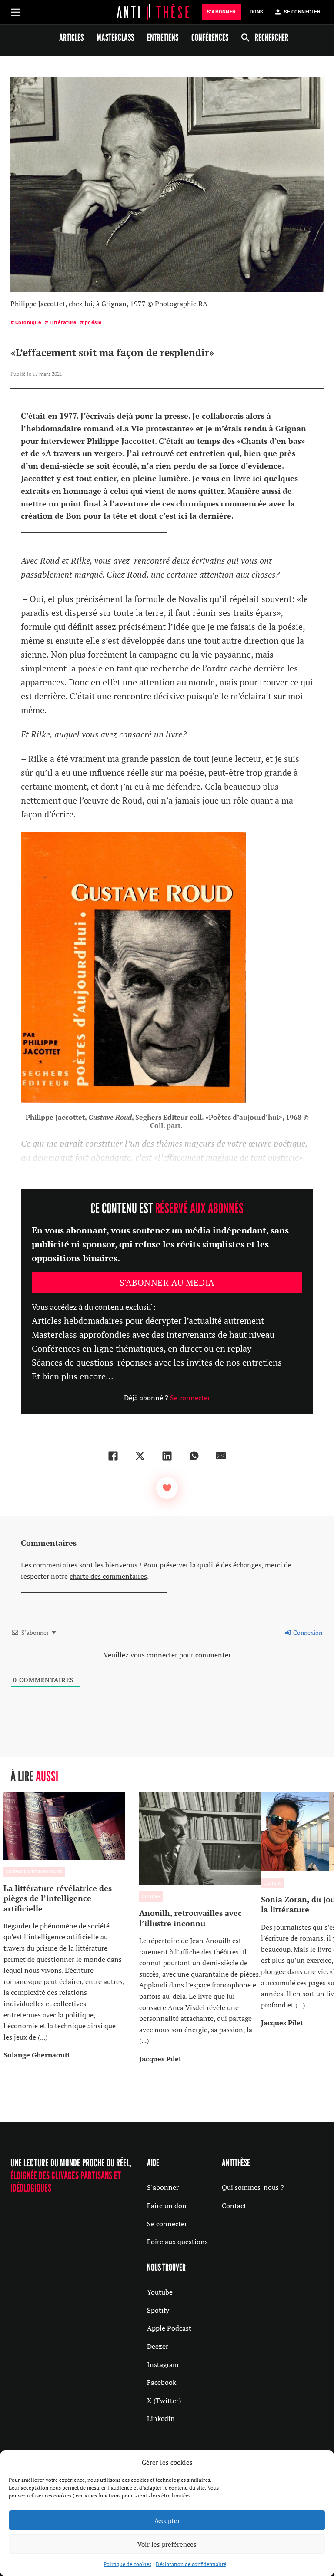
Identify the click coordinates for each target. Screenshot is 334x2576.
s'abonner (221, 12)
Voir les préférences (167, 2544)
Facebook (162, 2382)
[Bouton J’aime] (167, 1488)
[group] (68, 1926)
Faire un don (167, 2206)
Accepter (167, 2520)
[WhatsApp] (194, 1456)
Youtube (160, 2292)
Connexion (307, 1632)
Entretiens (163, 37)
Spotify (158, 2310)
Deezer (158, 2346)
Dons (256, 12)
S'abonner (163, 2187)
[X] (140, 1456)
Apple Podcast (169, 2328)
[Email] (221, 1456)
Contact (234, 2206)
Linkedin (161, 2418)
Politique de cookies (127, 2564)
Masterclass (115, 37)
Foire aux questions (177, 2242)
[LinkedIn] (167, 1456)
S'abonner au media (167, 1282)
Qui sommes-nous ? (253, 2187)
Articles (71, 37)
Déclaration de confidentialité (191, 2564)
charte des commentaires (108, 1576)
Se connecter (190, 1398)
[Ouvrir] (16, 12)
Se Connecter (302, 12)
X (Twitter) (164, 2401)
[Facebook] (113, 1456)
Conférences (210, 37)
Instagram (163, 2364)
